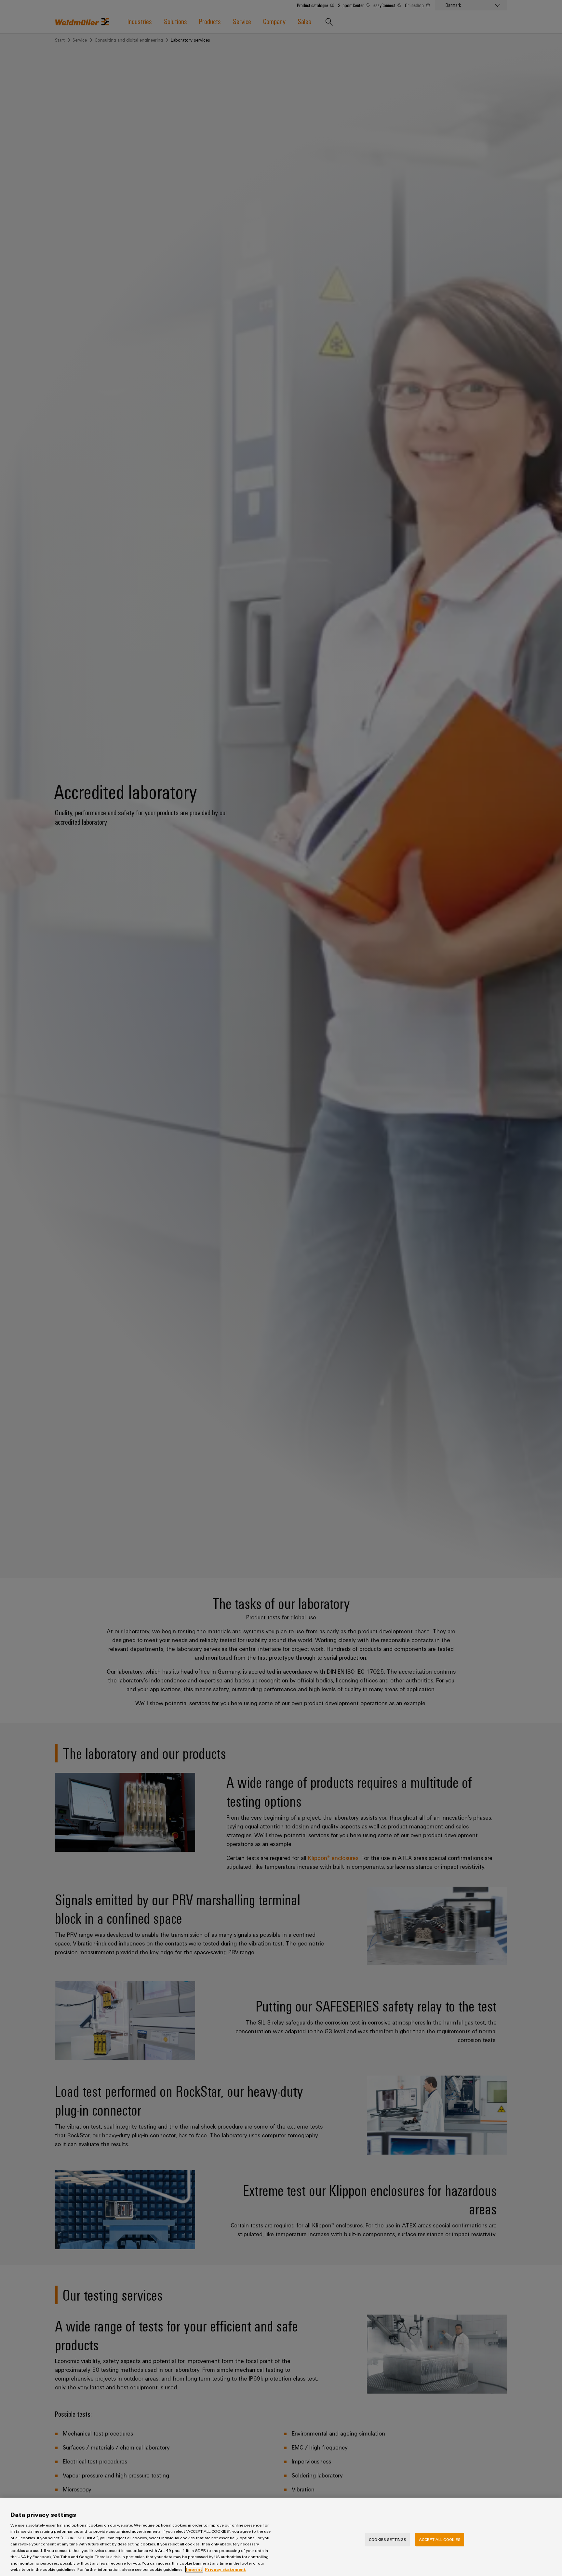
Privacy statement (225, 2569)
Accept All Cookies (440, 2539)
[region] (281, 2537)
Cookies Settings (388, 2539)
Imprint (194, 2569)
